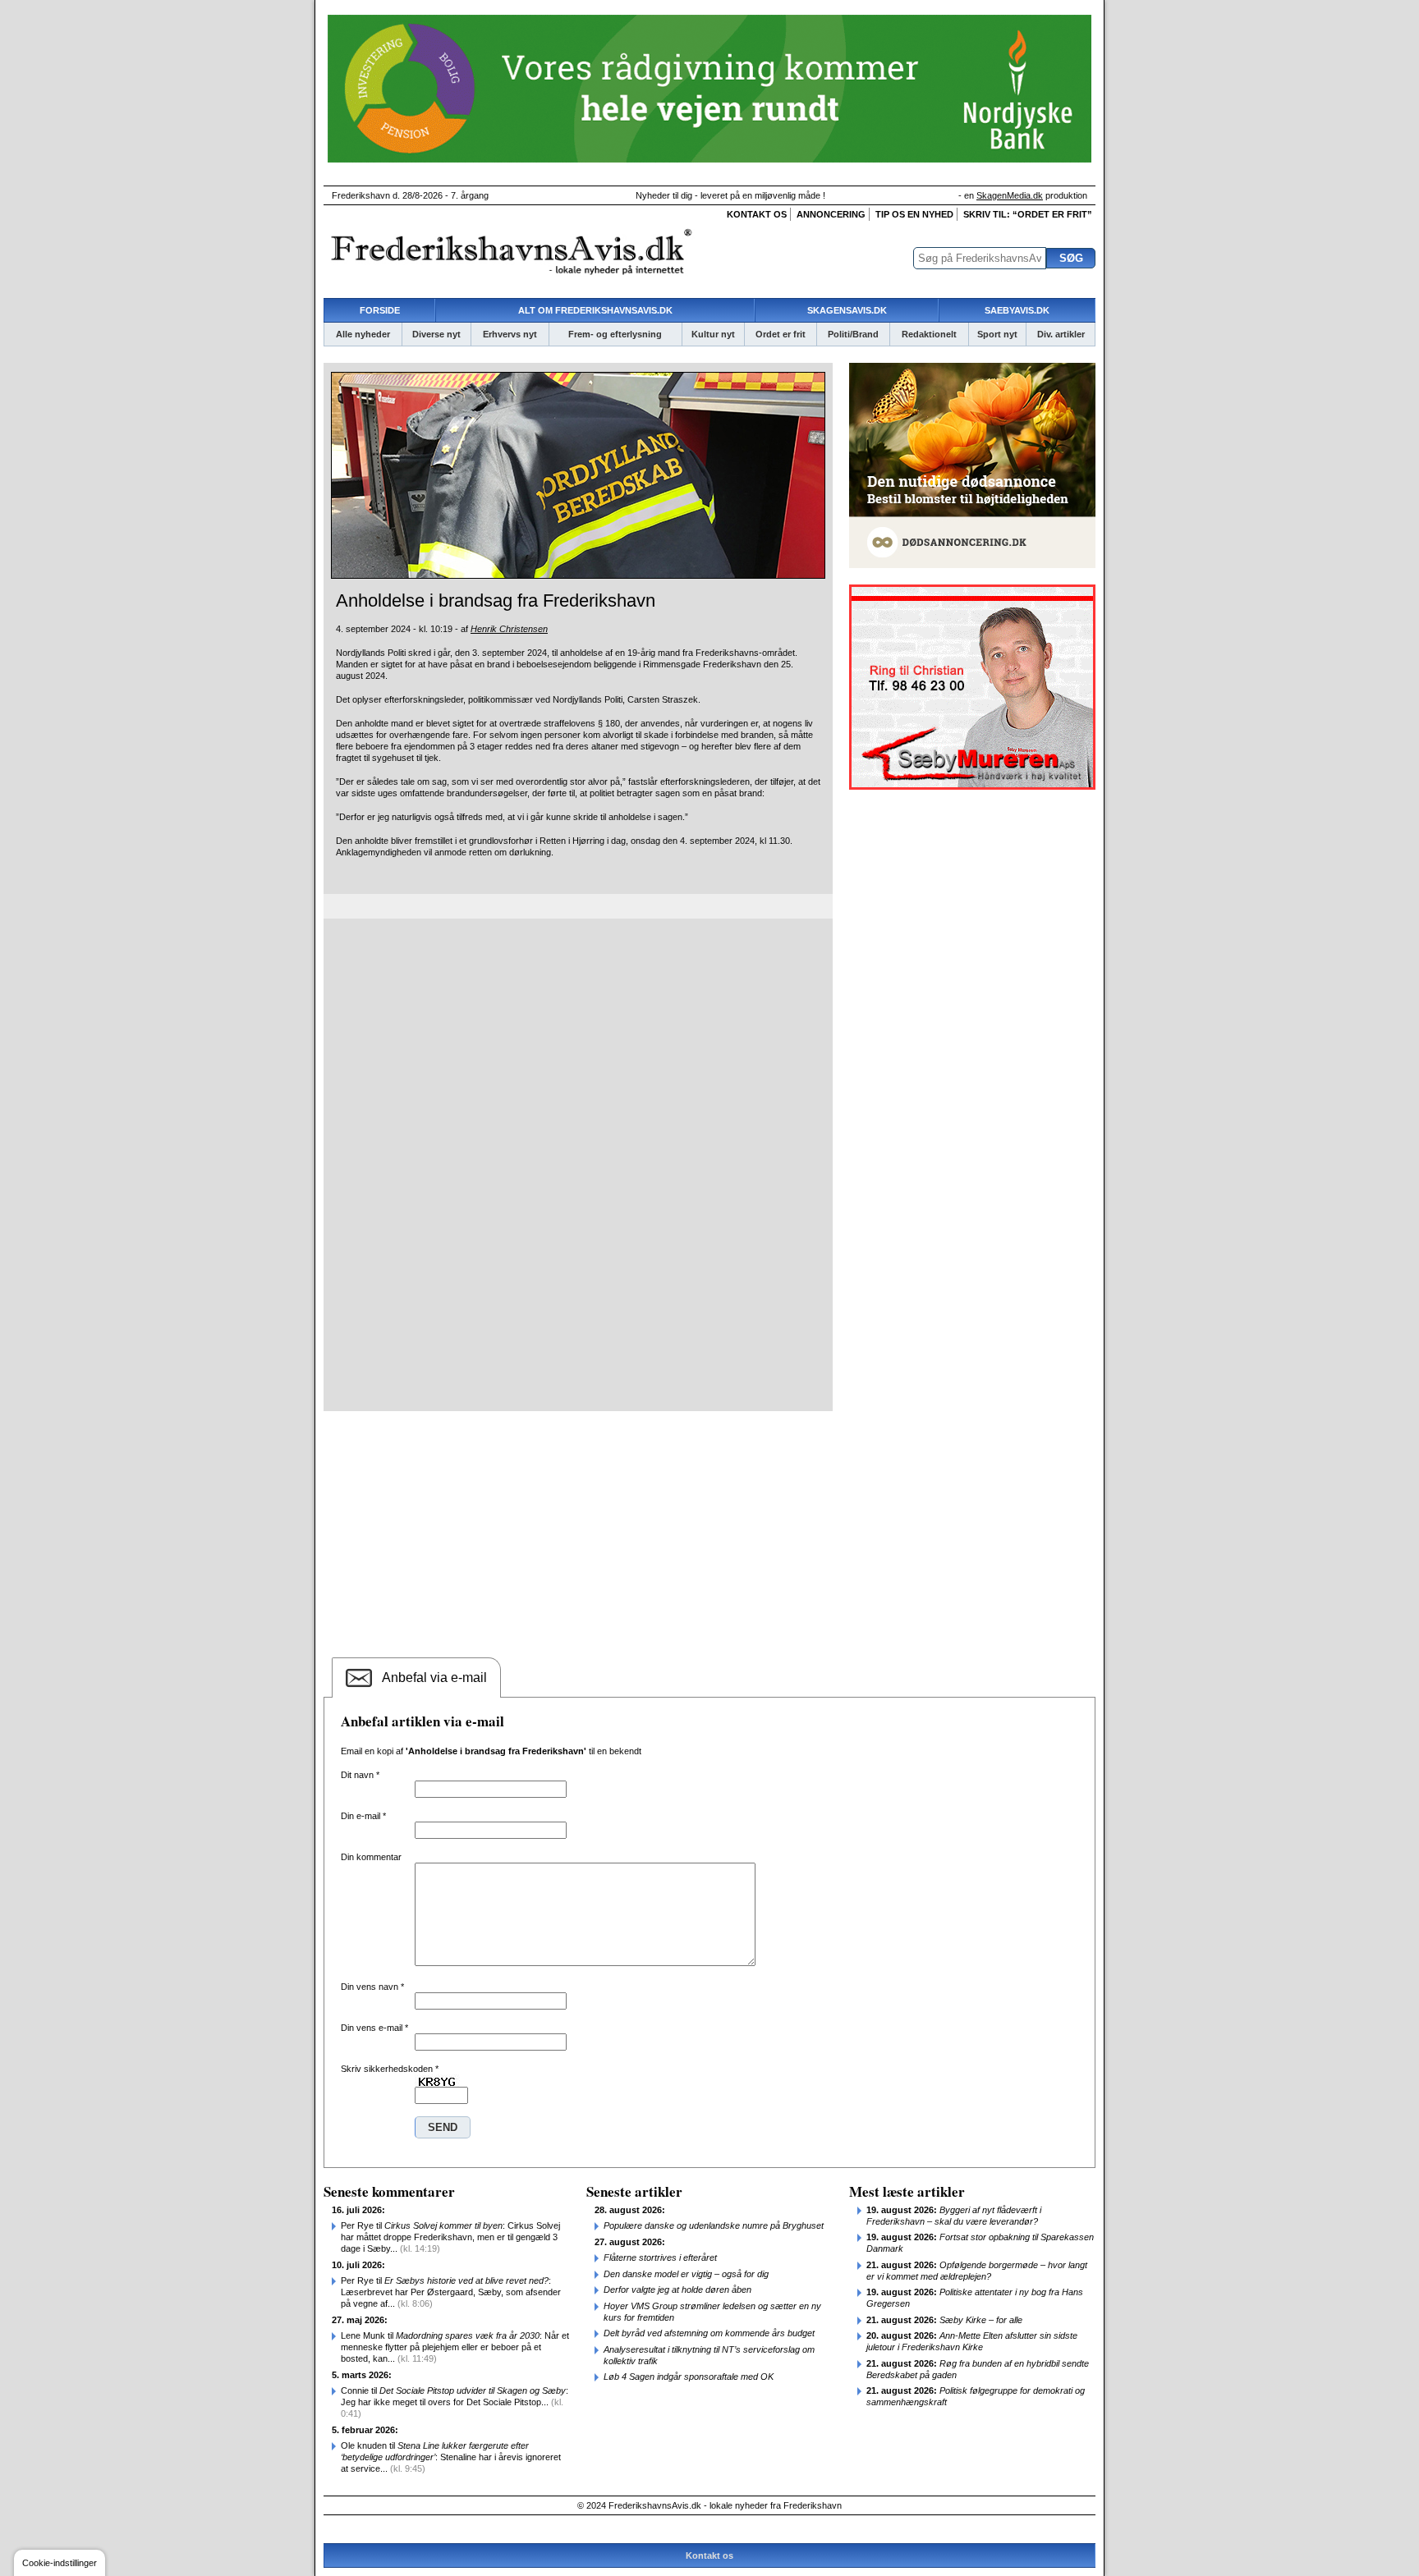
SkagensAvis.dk (847, 310)
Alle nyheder (363, 334)
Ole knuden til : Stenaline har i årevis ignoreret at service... (451, 2457)
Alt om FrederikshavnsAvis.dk (595, 310)
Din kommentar (371, 1857)
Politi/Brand (853, 334)
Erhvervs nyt (510, 334)
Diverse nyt (436, 334)
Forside (380, 310)
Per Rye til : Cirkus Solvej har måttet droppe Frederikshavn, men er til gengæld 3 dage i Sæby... (450, 2237)
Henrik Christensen (509, 629)
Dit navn (360, 1775)
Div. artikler (1061, 334)
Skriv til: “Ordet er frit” (1028, 214)
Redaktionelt (929, 334)
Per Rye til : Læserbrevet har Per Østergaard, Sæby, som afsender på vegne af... (451, 2292)
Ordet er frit (781, 334)
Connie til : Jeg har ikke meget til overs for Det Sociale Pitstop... (455, 2402)
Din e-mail (363, 1816)
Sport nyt (997, 334)
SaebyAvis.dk (1017, 310)
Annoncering (831, 214)
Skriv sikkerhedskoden (390, 2069)
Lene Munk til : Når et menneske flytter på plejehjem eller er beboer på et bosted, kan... (455, 2347)
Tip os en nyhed (914, 214)
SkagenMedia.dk (1010, 195)
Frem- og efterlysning (615, 334)
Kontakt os (757, 214)
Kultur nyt (713, 334)
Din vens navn (372, 1987)
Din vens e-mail (374, 2028)
